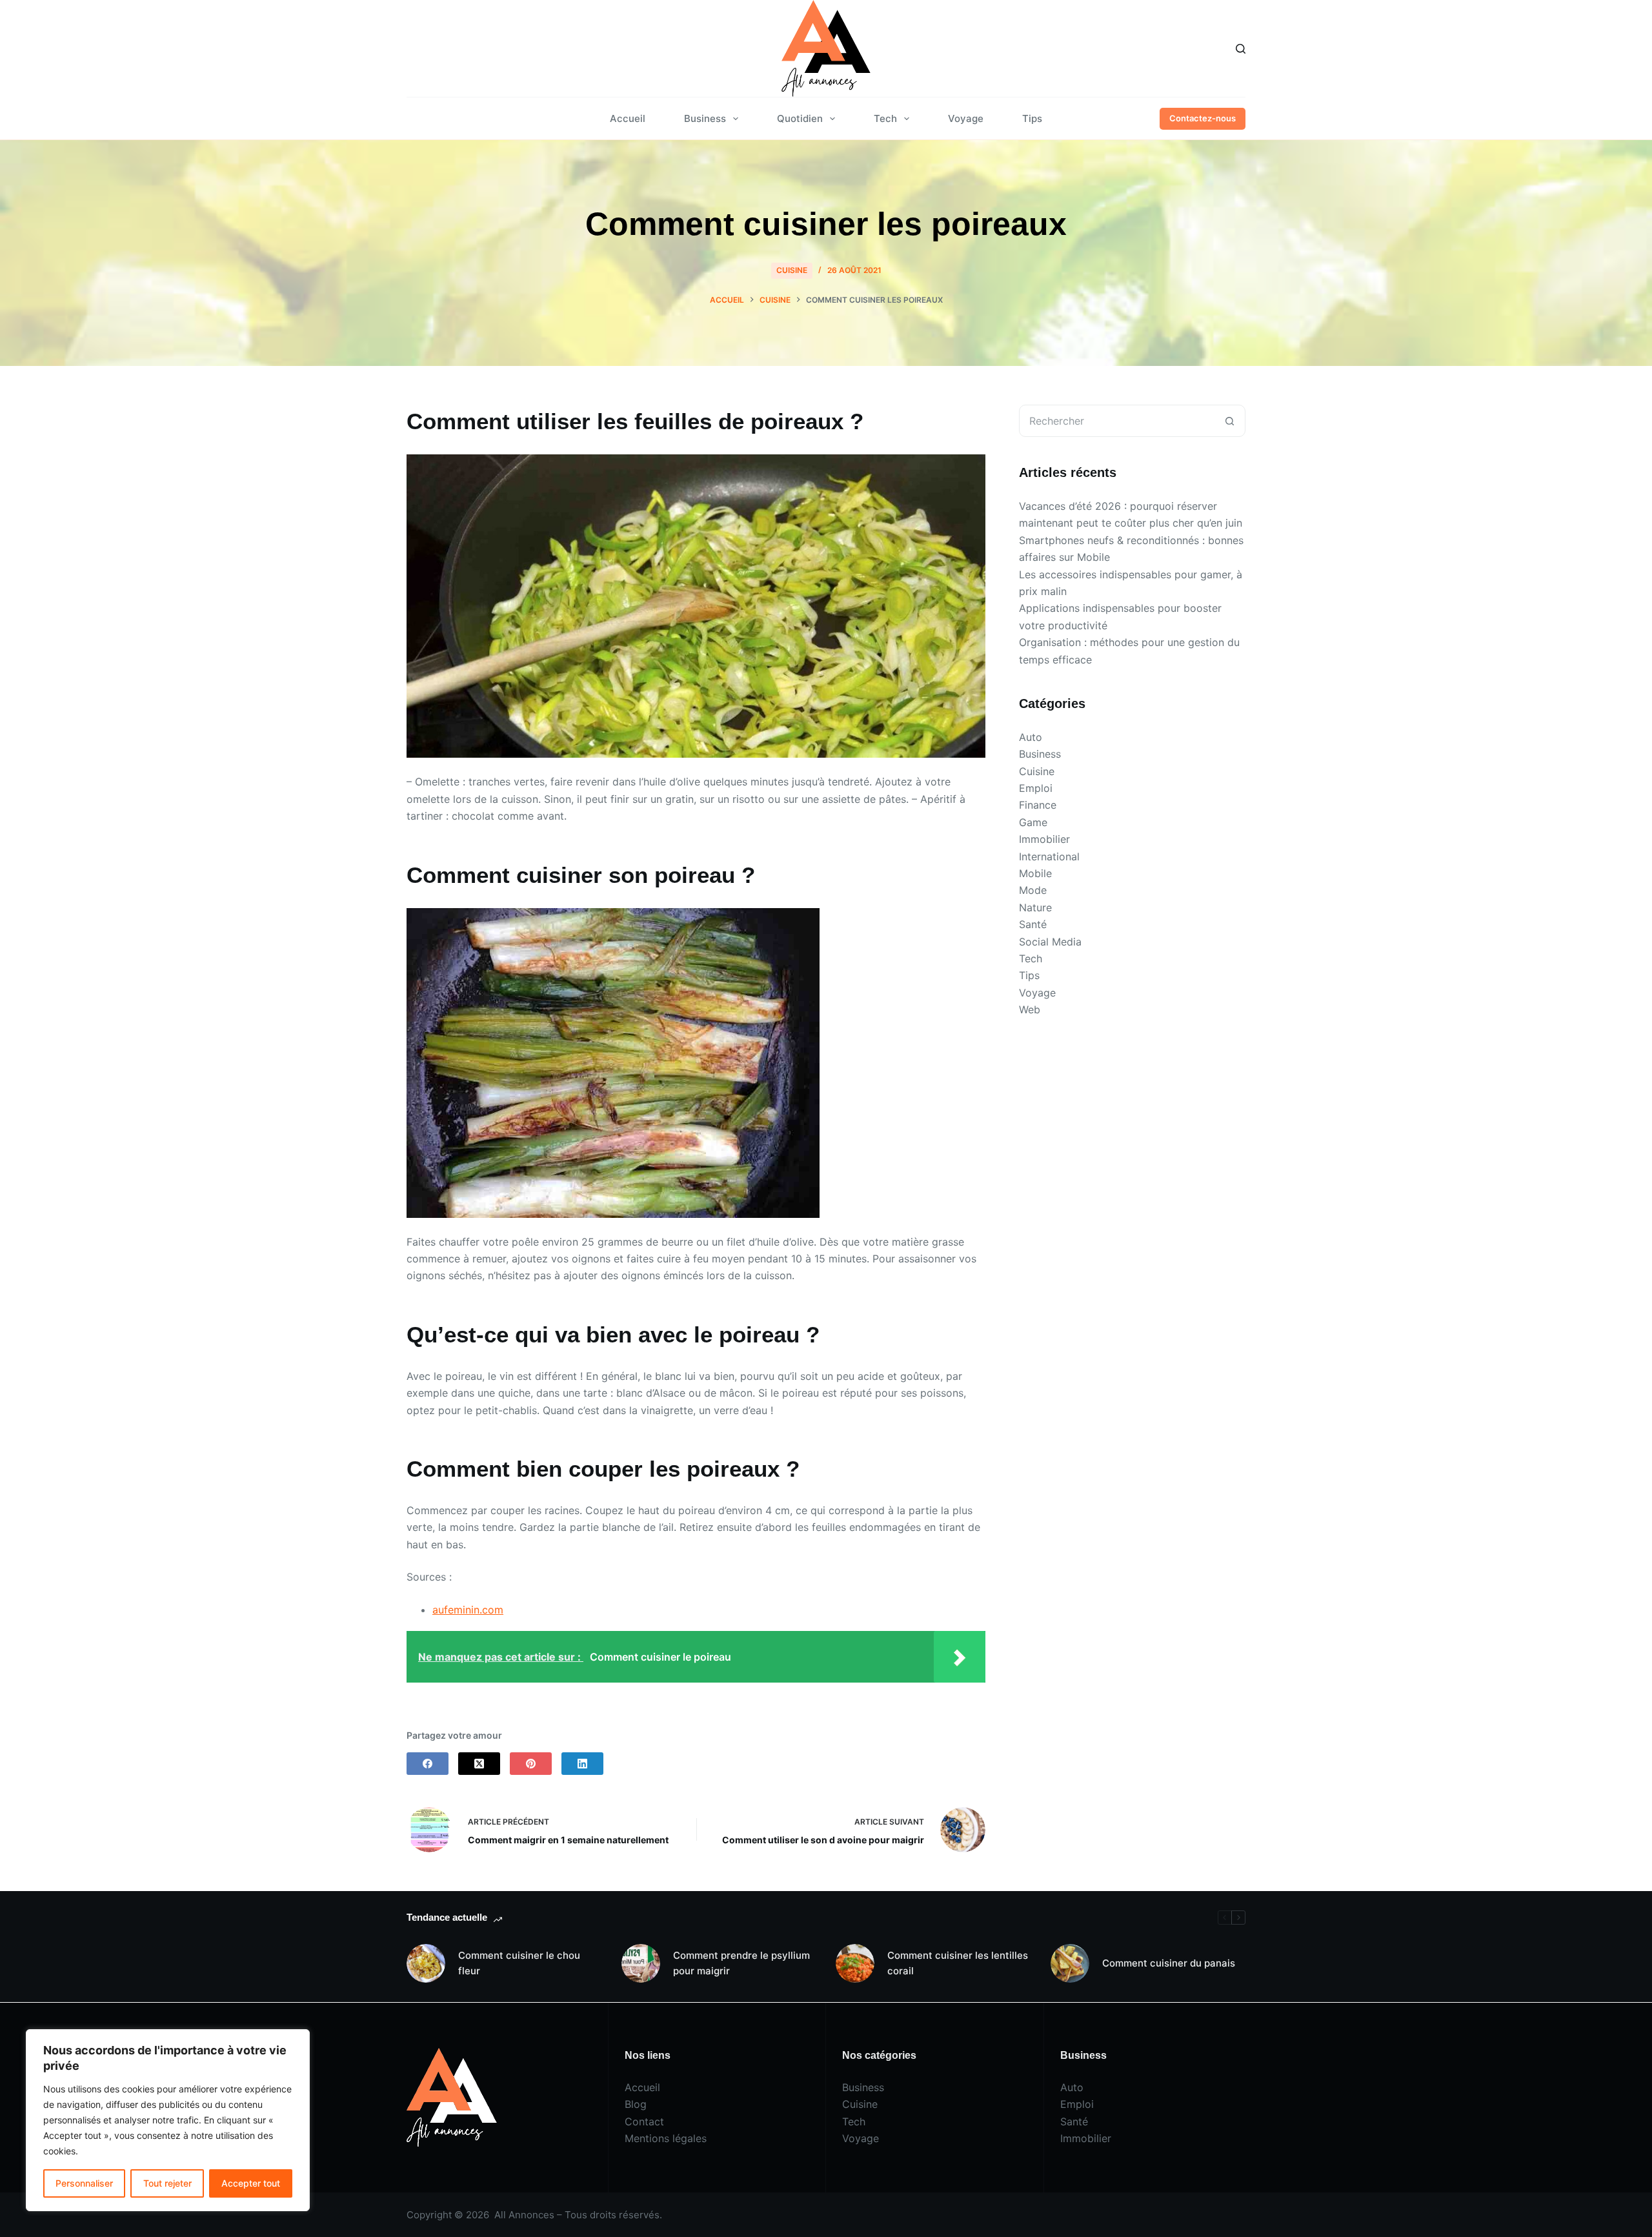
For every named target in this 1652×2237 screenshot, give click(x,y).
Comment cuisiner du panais (1169, 1963)
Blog (636, 2104)
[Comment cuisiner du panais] (1070, 1963)
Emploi (1036, 788)
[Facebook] (428, 1764)
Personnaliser (84, 2183)
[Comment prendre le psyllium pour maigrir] (641, 1963)
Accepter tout (251, 2183)
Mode (1033, 890)
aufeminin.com (468, 1610)
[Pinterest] (531, 1764)
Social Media (1050, 942)
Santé (1033, 924)
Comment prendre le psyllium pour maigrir (741, 1963)
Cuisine (792, 270)
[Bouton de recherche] (1229, 421)
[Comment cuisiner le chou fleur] (426, 1963)
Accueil (628, 118)
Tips (1032, 118)
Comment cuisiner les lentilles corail (958, 1963)
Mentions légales (666, 2138)
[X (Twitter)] (479, 1764)
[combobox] (1117, 421)
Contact (644, 2121)
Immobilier (1044, 839)
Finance (1038, 805)
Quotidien (800, 118)
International (1049, 856)
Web (1030, 1009)
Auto (1031, 737)
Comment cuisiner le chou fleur (519, 1963)
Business (705, 118)
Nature (1035, 907)
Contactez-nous (1203, 118)
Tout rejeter (167, 2183)
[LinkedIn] (582, 1764)
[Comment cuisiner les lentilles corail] (855, 1963)
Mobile (1035, 873)
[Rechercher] (1241, 49)
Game (1033, 822)
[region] (168, 2120)
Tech (885, 118)
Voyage (966, 118)
